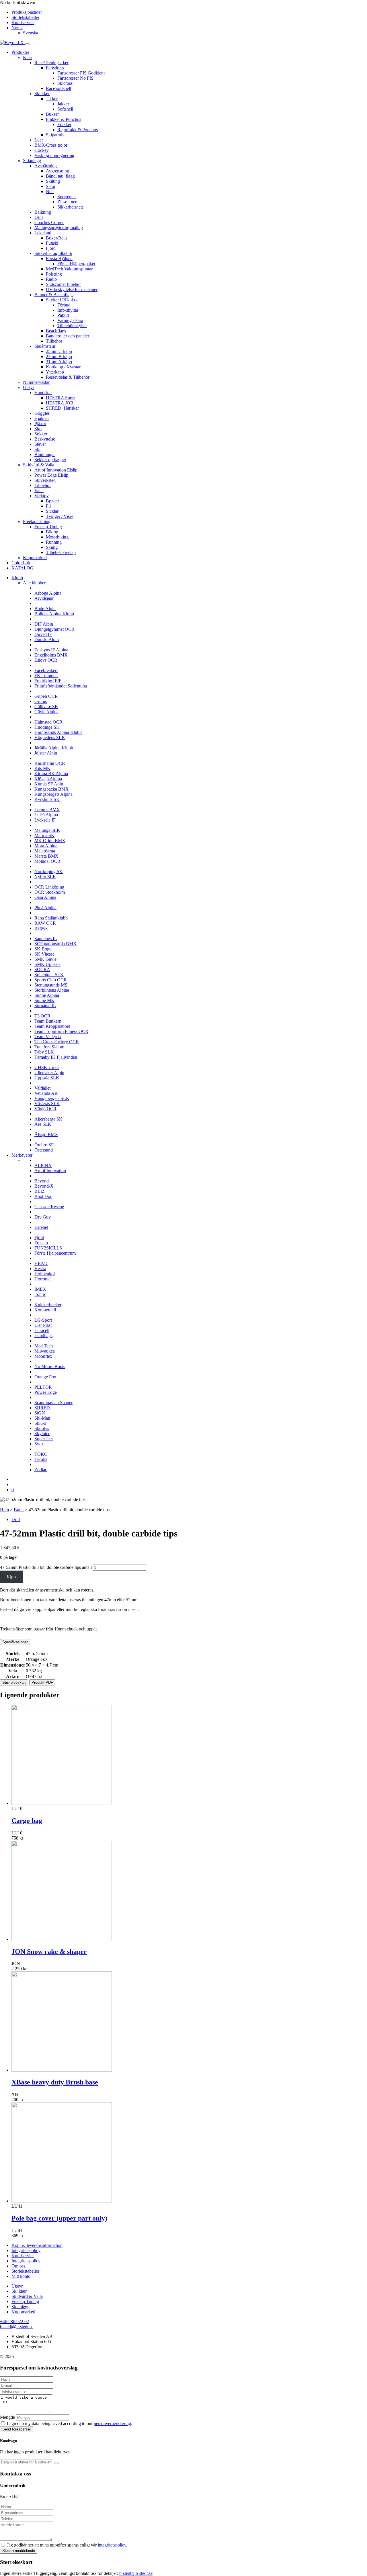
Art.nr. (13, 1676)
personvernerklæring (112, 2423)
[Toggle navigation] (27, 44)
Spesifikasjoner (15, 1642)
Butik (19, 1510)
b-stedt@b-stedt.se (17, 2327)
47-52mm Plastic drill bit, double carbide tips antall (46, 1567)
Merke (13, 1659)
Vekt (13, 1671)
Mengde (7, 2417)
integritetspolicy (112, 2545)
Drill (16, 1519)
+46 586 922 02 (14, 2321)
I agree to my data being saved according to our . (70, 2423)
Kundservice (23, 22)
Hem (4, 1510)
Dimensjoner (13, 1665)
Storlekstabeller (25, 17)
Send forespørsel (16, 2429)
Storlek (13, 1654)
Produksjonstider (27, 12)
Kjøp (11, 1577)
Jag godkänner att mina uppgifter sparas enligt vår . (67, 2545)
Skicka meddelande (19, 2551)
